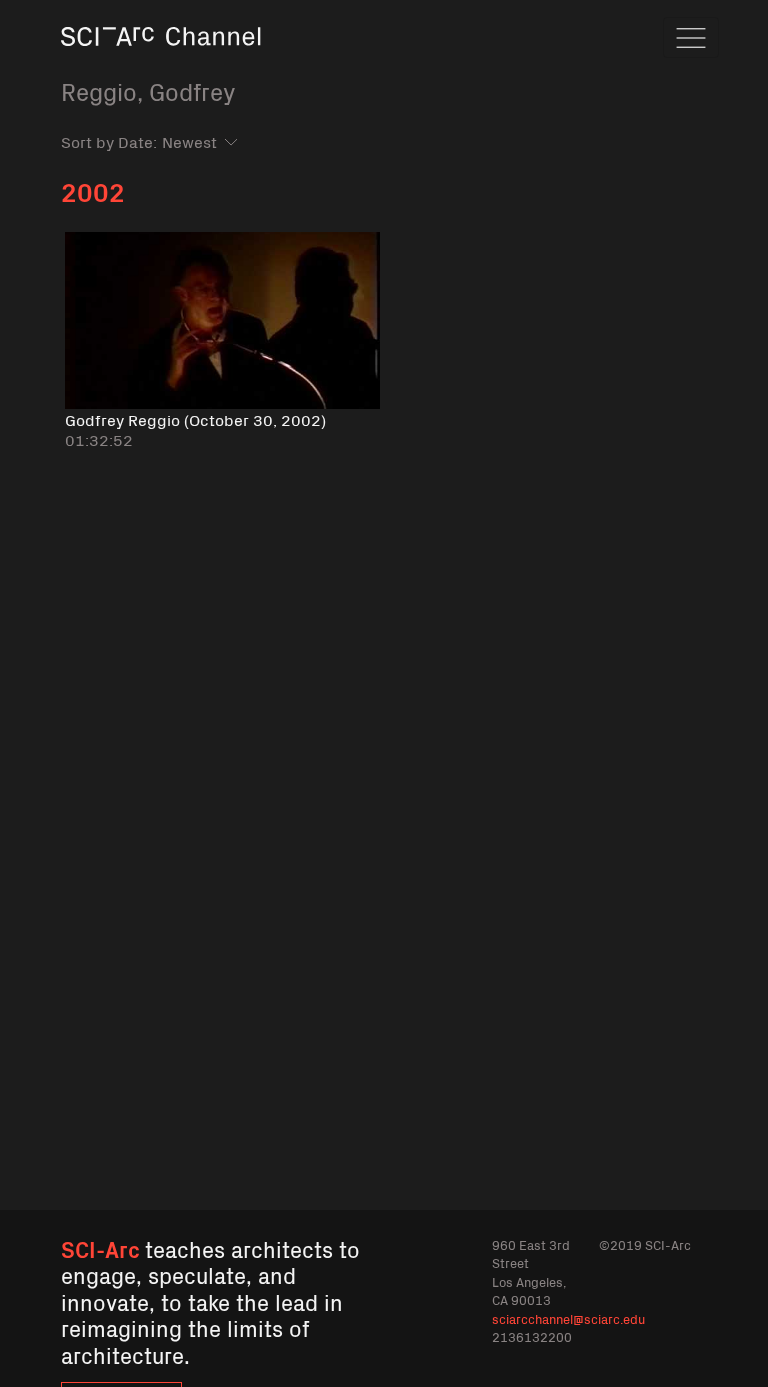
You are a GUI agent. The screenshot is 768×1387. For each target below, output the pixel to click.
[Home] (161, 64)
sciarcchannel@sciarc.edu (568, 1318)
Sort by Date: (109, 141)
